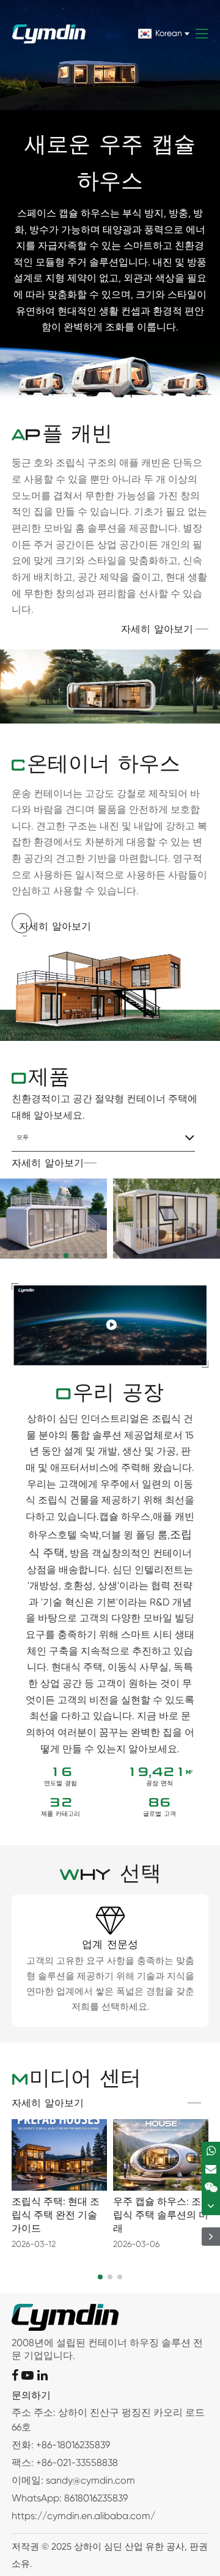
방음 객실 (90, 1553)
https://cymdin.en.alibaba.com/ (83, 2516)
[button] (37, 1256)
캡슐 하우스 (125, 1516)
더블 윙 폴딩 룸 (134, 1535)
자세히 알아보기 (157, 630)
